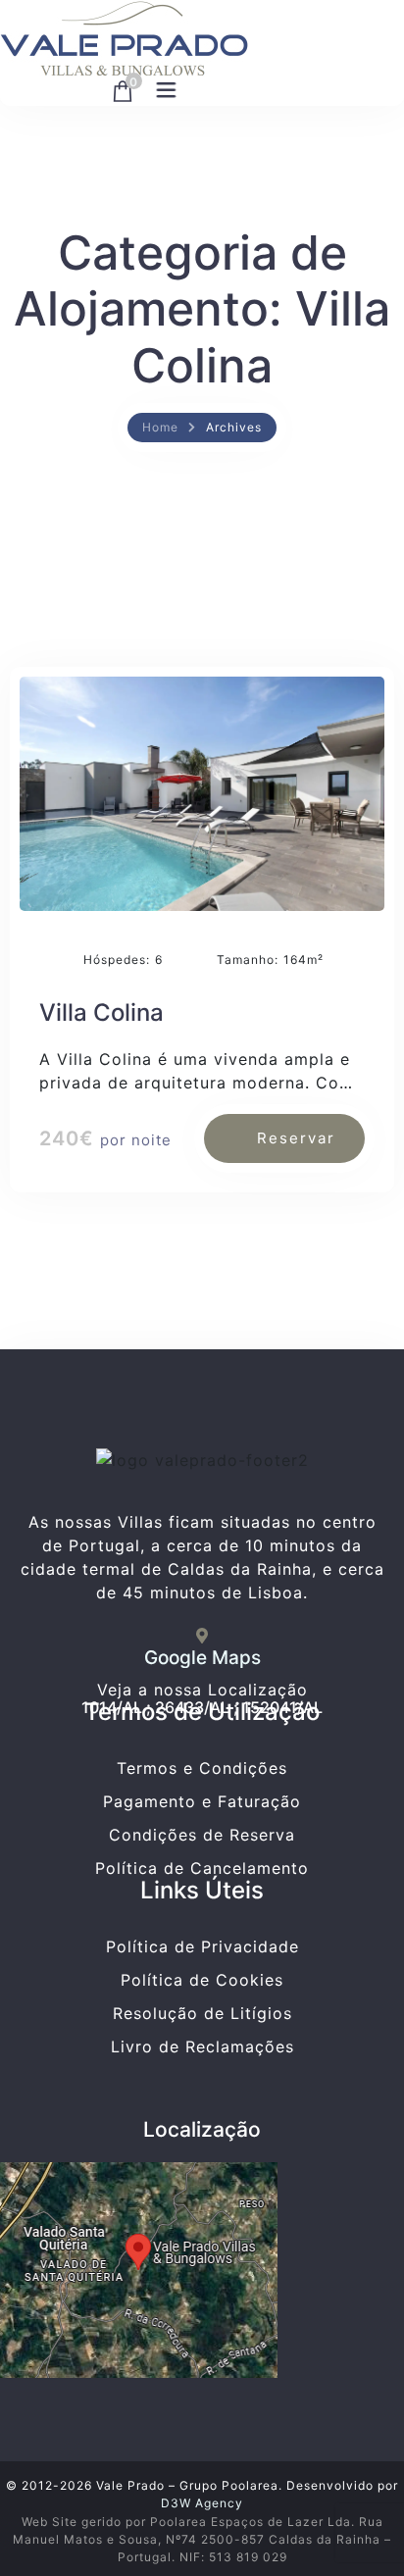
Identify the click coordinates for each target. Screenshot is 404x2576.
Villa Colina (101, 1012)
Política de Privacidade (202, 1946)
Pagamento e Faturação (202, 1801)
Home (160, 427)
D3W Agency (202, 2503)
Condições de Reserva (202, 1835)
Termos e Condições (202, 1768)
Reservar (296, 1138)
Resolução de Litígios (202, 2013)
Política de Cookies (202, 1980)
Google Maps (202, 1658)
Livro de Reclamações (202, 2046)
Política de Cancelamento (202, 1868)
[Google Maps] (202, 1636)
